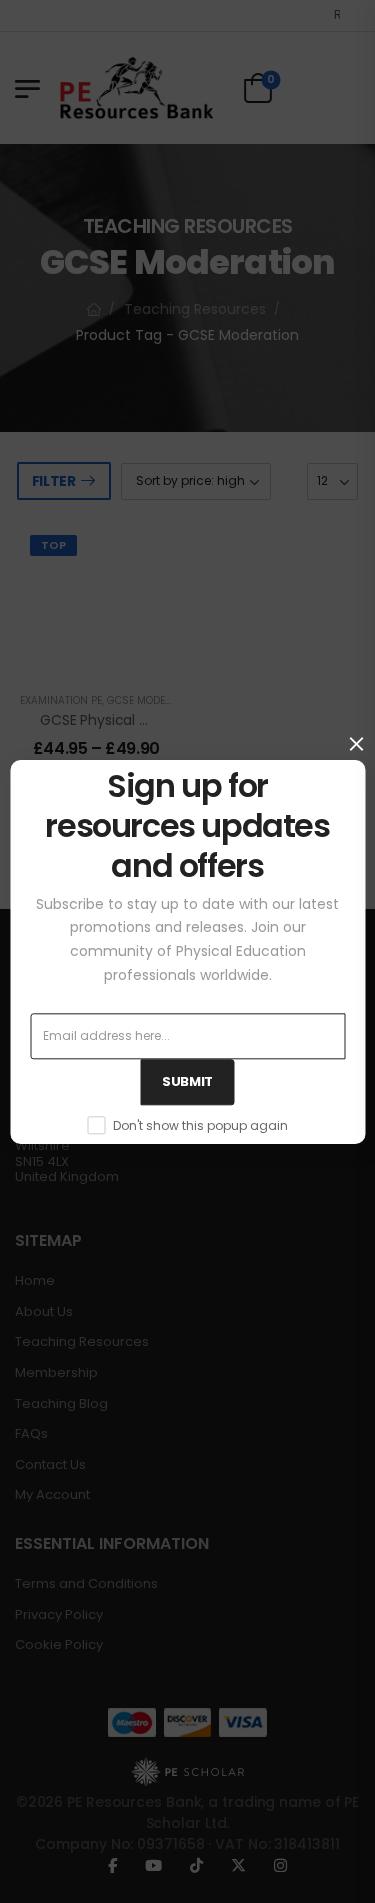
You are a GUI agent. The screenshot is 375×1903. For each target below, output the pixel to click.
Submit (187, 1081)
